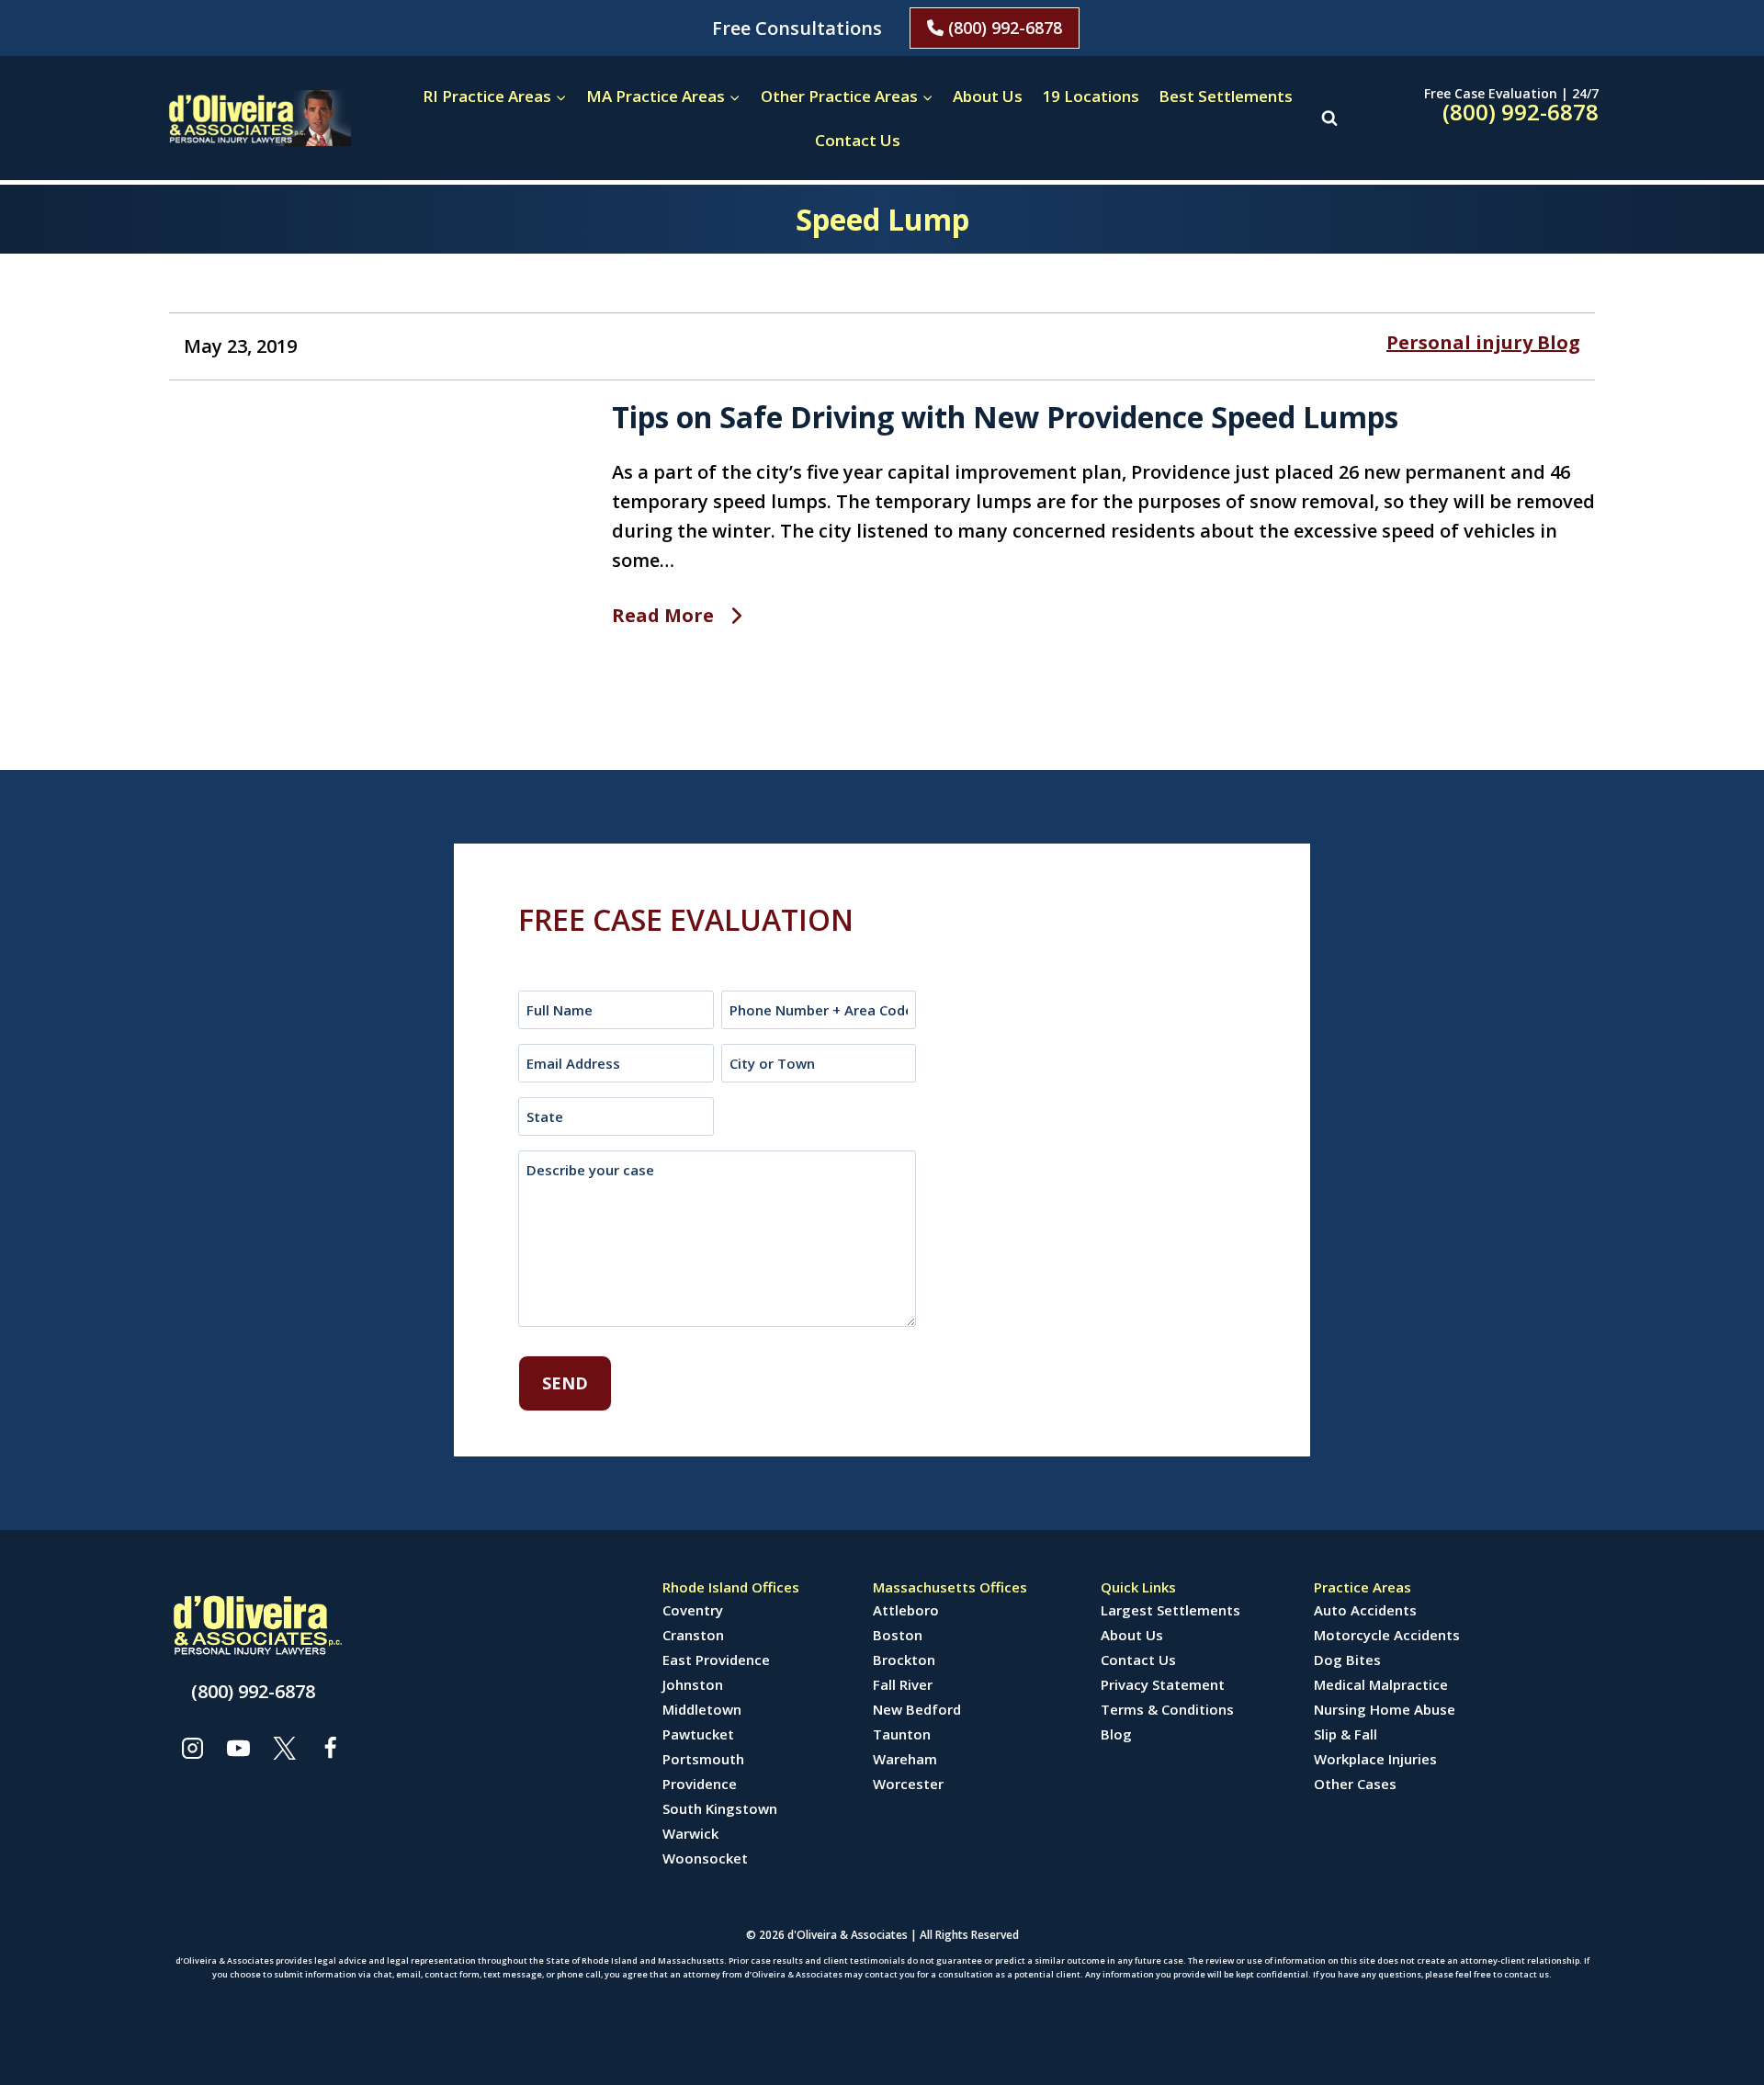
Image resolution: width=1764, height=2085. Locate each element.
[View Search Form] (1329, 118)
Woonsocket (705, 1858)
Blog (1116, 1734)
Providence (700, 1784)
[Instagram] (192, 1748)
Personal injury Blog (1483, 342)
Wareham (905, 1759)
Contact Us (858, 140)
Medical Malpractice (1381, 1684)
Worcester (908, 1784)
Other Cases (1355, 1784)
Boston (898, 1635)
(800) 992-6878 (1003, 28)
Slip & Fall (1346, 1734)
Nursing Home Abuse (1385, 1709)
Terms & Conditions (1167, 1709)
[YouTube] (238, 1748)
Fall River (903, 1684)
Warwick (690, 1833)
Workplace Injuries (1375, 1759)
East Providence (716, 1660)
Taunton (902, 1734)
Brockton (904, 1660)
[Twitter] (284, 1748)
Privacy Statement (1163, 1684)
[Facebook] (330, 1748)
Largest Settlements (1170, 1610)
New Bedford (917, 1709)
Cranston (693, 1635)
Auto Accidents (1365, 1610)
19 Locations (1091, 96)
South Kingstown (720, 1808)
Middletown (702, 1709)
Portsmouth (703, 1759)
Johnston (693, 1684)
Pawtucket (698, 1734)
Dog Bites (1347, 1660)
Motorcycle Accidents (1387, 1635)
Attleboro (906, 1610)
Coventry (693, 1610)
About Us (988, 96)
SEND (565, 1383)
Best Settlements (1226, 96)
